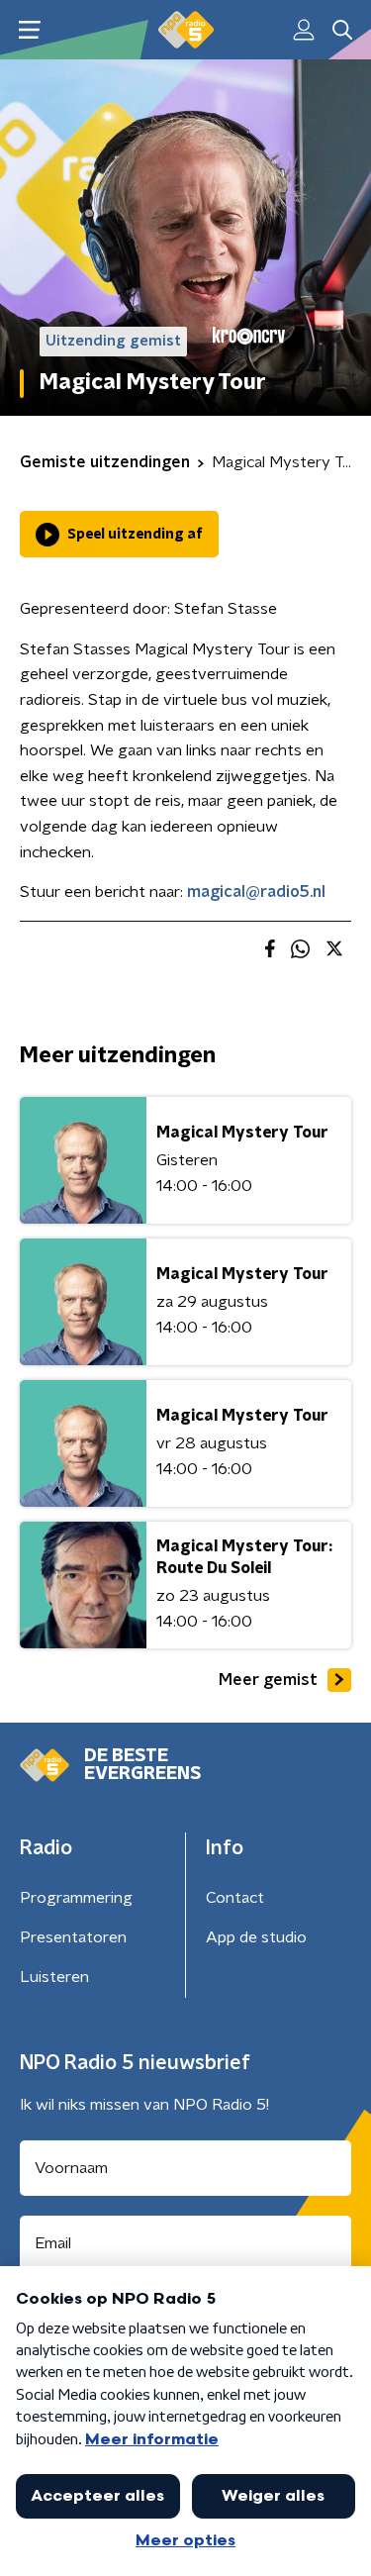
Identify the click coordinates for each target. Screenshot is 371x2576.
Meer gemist (268, 1680)
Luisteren (54, 1977)
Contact (235, 1898)
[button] (29, 30)
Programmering (76, 1898)
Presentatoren (73, 1937)
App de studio (256, 1937)
